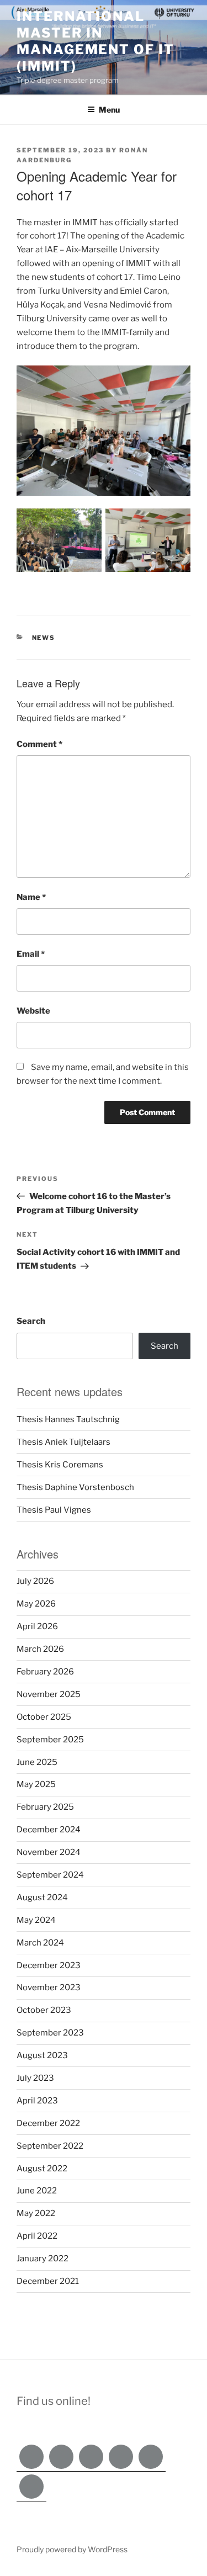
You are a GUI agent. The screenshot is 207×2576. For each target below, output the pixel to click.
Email (31, 954)
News (44, 638)
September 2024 (50, 1875)
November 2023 (49, 1987)
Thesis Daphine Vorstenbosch (75, 1487)
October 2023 (44, 2010)
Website (33, 1011)
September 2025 (50, 1740)
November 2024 (49, 1852)
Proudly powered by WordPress (72, 2549)
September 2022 (50, 2146)
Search (31, 1321)
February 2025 (45, 1807)
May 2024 (36, 1920)
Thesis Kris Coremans (60, 1465)
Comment (39, 744)
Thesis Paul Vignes (54, 1510)
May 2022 (36, 2213)
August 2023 (42, 2055)
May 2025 (36, 1784)
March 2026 (40, 1649)
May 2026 (36, 1604)
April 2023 (37, 2101)
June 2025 (37, 1762)
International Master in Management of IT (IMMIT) (95, 41)
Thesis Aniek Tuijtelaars (63, 1442)
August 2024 (42, 1897)
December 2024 (49, 1830)
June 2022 (37, 2191)
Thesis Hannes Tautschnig (68, 1419)
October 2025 (44, 1717)
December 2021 (48, 2281)
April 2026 (37, 1626)
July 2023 (35, 2078)
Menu (109, 110)
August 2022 (42, 2169)
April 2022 (37, 2236)
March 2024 (40, 1943)
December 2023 (49, 1965)
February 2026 (45, 1672)
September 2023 (50, 2033)
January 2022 (43, 2259)
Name (31, 897)
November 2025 (49, 1694)
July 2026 (35, 1581)
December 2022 (48, 2123)
